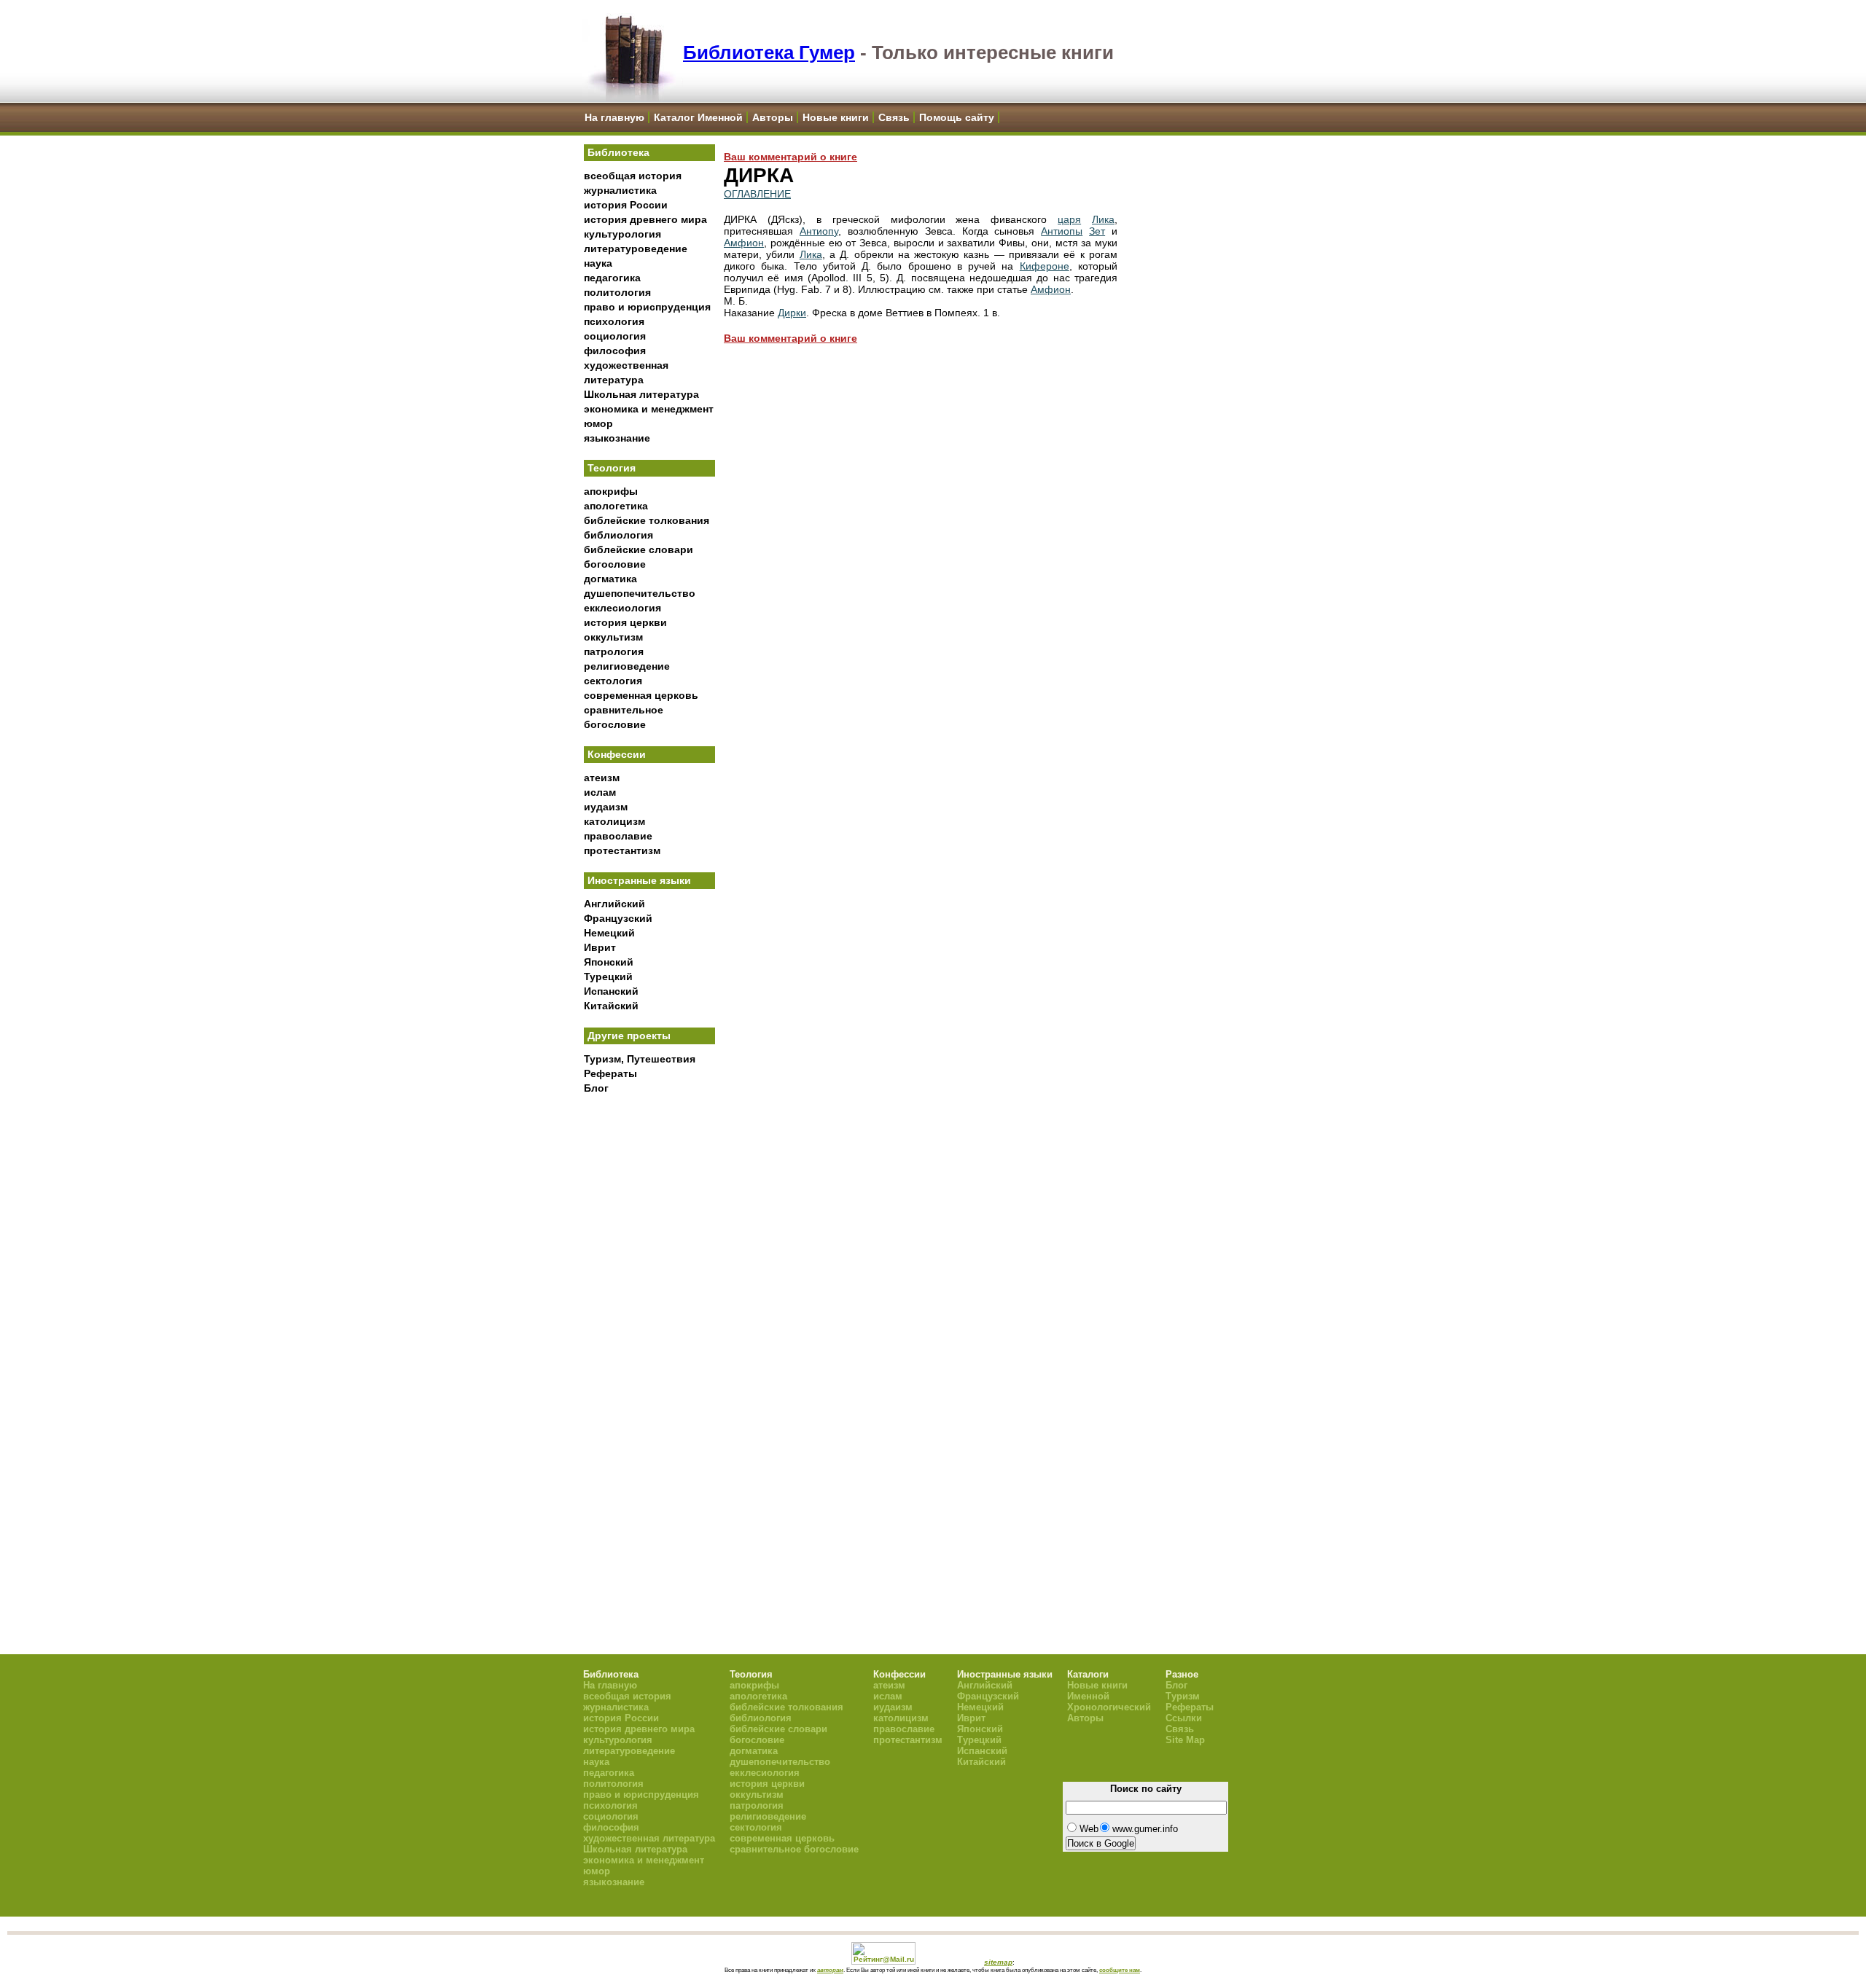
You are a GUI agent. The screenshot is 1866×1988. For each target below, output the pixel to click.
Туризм (1183, 1696)
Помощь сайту (957, 117)
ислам (600, 792)
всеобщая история (633, 176)
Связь (894, 117)
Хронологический (1109, 1707)
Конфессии (617, 754)
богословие (615, 564)
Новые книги (836, 117)
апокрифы (611, 491)
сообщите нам (1120, 1970)
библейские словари (639, 549)
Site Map (1185, 1740)
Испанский (611, 991)
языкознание (617, 438)
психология (614, 321)
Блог (596, 1088)
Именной (1088, 1696)
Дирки (792, 313)
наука (598, 263)
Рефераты (610, 1073)
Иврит (600, 947)
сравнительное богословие (794, 1849)
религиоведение (627, 666)
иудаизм (606, 807)
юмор (598, 423)
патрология (614, 651)
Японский (609, 962)
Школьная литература (641, 394)
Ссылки (1184, 1718)
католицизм (614, 821)
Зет (1097, 231)
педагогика (612, 278)
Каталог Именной (698, 117)
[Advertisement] (649, 1342)
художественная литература (649, 1838)
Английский (614, 904)
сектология (613, 681)
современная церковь (641, 695)
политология (617, 292)
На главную (614, 117)
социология (615, 336)
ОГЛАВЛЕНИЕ (757, 194)
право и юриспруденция (647, 307)
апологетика (616, 506)
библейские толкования (647, 520)
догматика (610, 579)
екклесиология (622, 608)
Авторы (773, 117)
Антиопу (819, 231)
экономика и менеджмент (649, 409)
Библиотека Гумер (769, 52)
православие (618, 836)
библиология (618, 535)
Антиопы (1062, 231)
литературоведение (636, 248)
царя (1069, 219)
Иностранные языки (639, 880)
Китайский (611, 1006)
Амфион (744, 243)
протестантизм (622, 850)
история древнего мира (645, 219)
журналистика (620, 190)
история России (626, 205)
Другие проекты (629, 1036)
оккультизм (613, 637)
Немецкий (609, 933)
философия (615, 351)
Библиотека (618, 152)
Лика (1103, 219)
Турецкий (608, 977)
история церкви (625, 622)
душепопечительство (640, 593)
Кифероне (1045, 266)
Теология (612, 468)
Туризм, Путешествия (640, 1059)
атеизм (602, 778)
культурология (622, 234)
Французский (618, 918)
